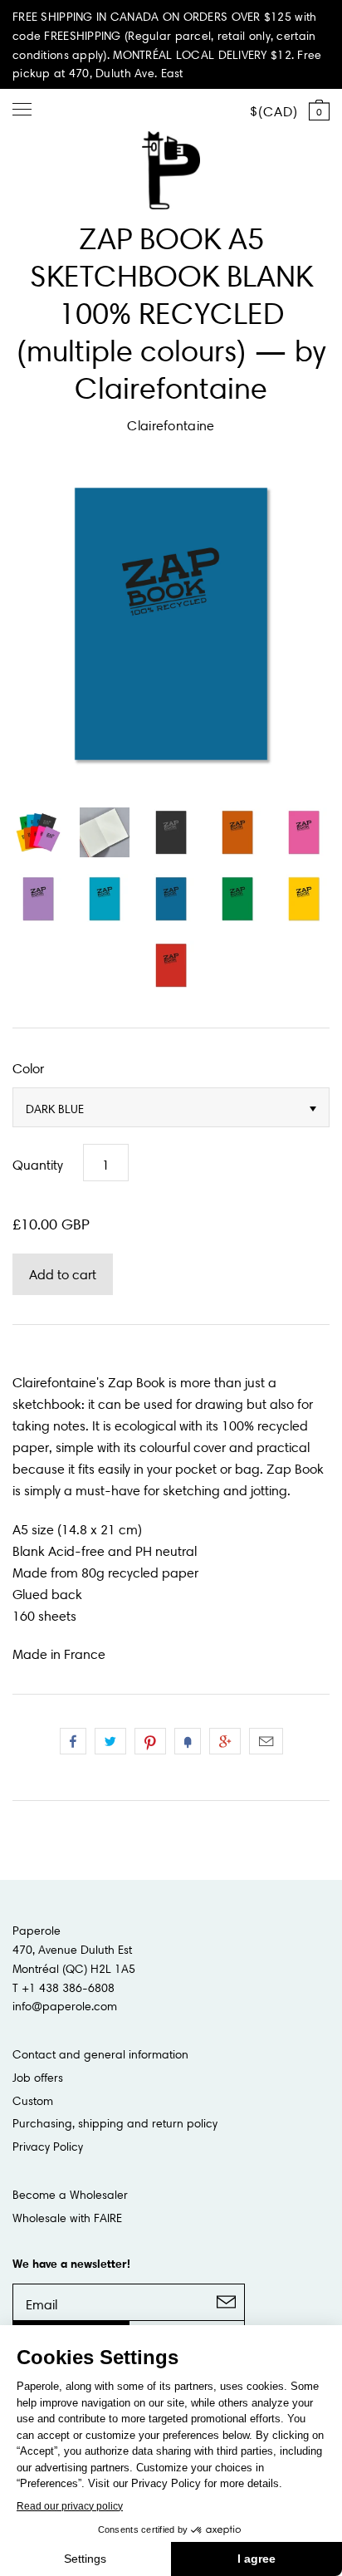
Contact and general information (100, 2054)
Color (28, 1068)
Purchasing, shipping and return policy (115, 2123)
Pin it (150, 1741)
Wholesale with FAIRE (67, 2218)
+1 (225, 1741)
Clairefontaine (171, 425)
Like (73, 1741)
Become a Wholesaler (70, 2195)
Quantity (38, 1165)
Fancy (188, 1741)
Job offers (38, 2078)
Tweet (110, 1741)
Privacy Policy (48, 2147)
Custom (33, 2101)
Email (266, 1741)
